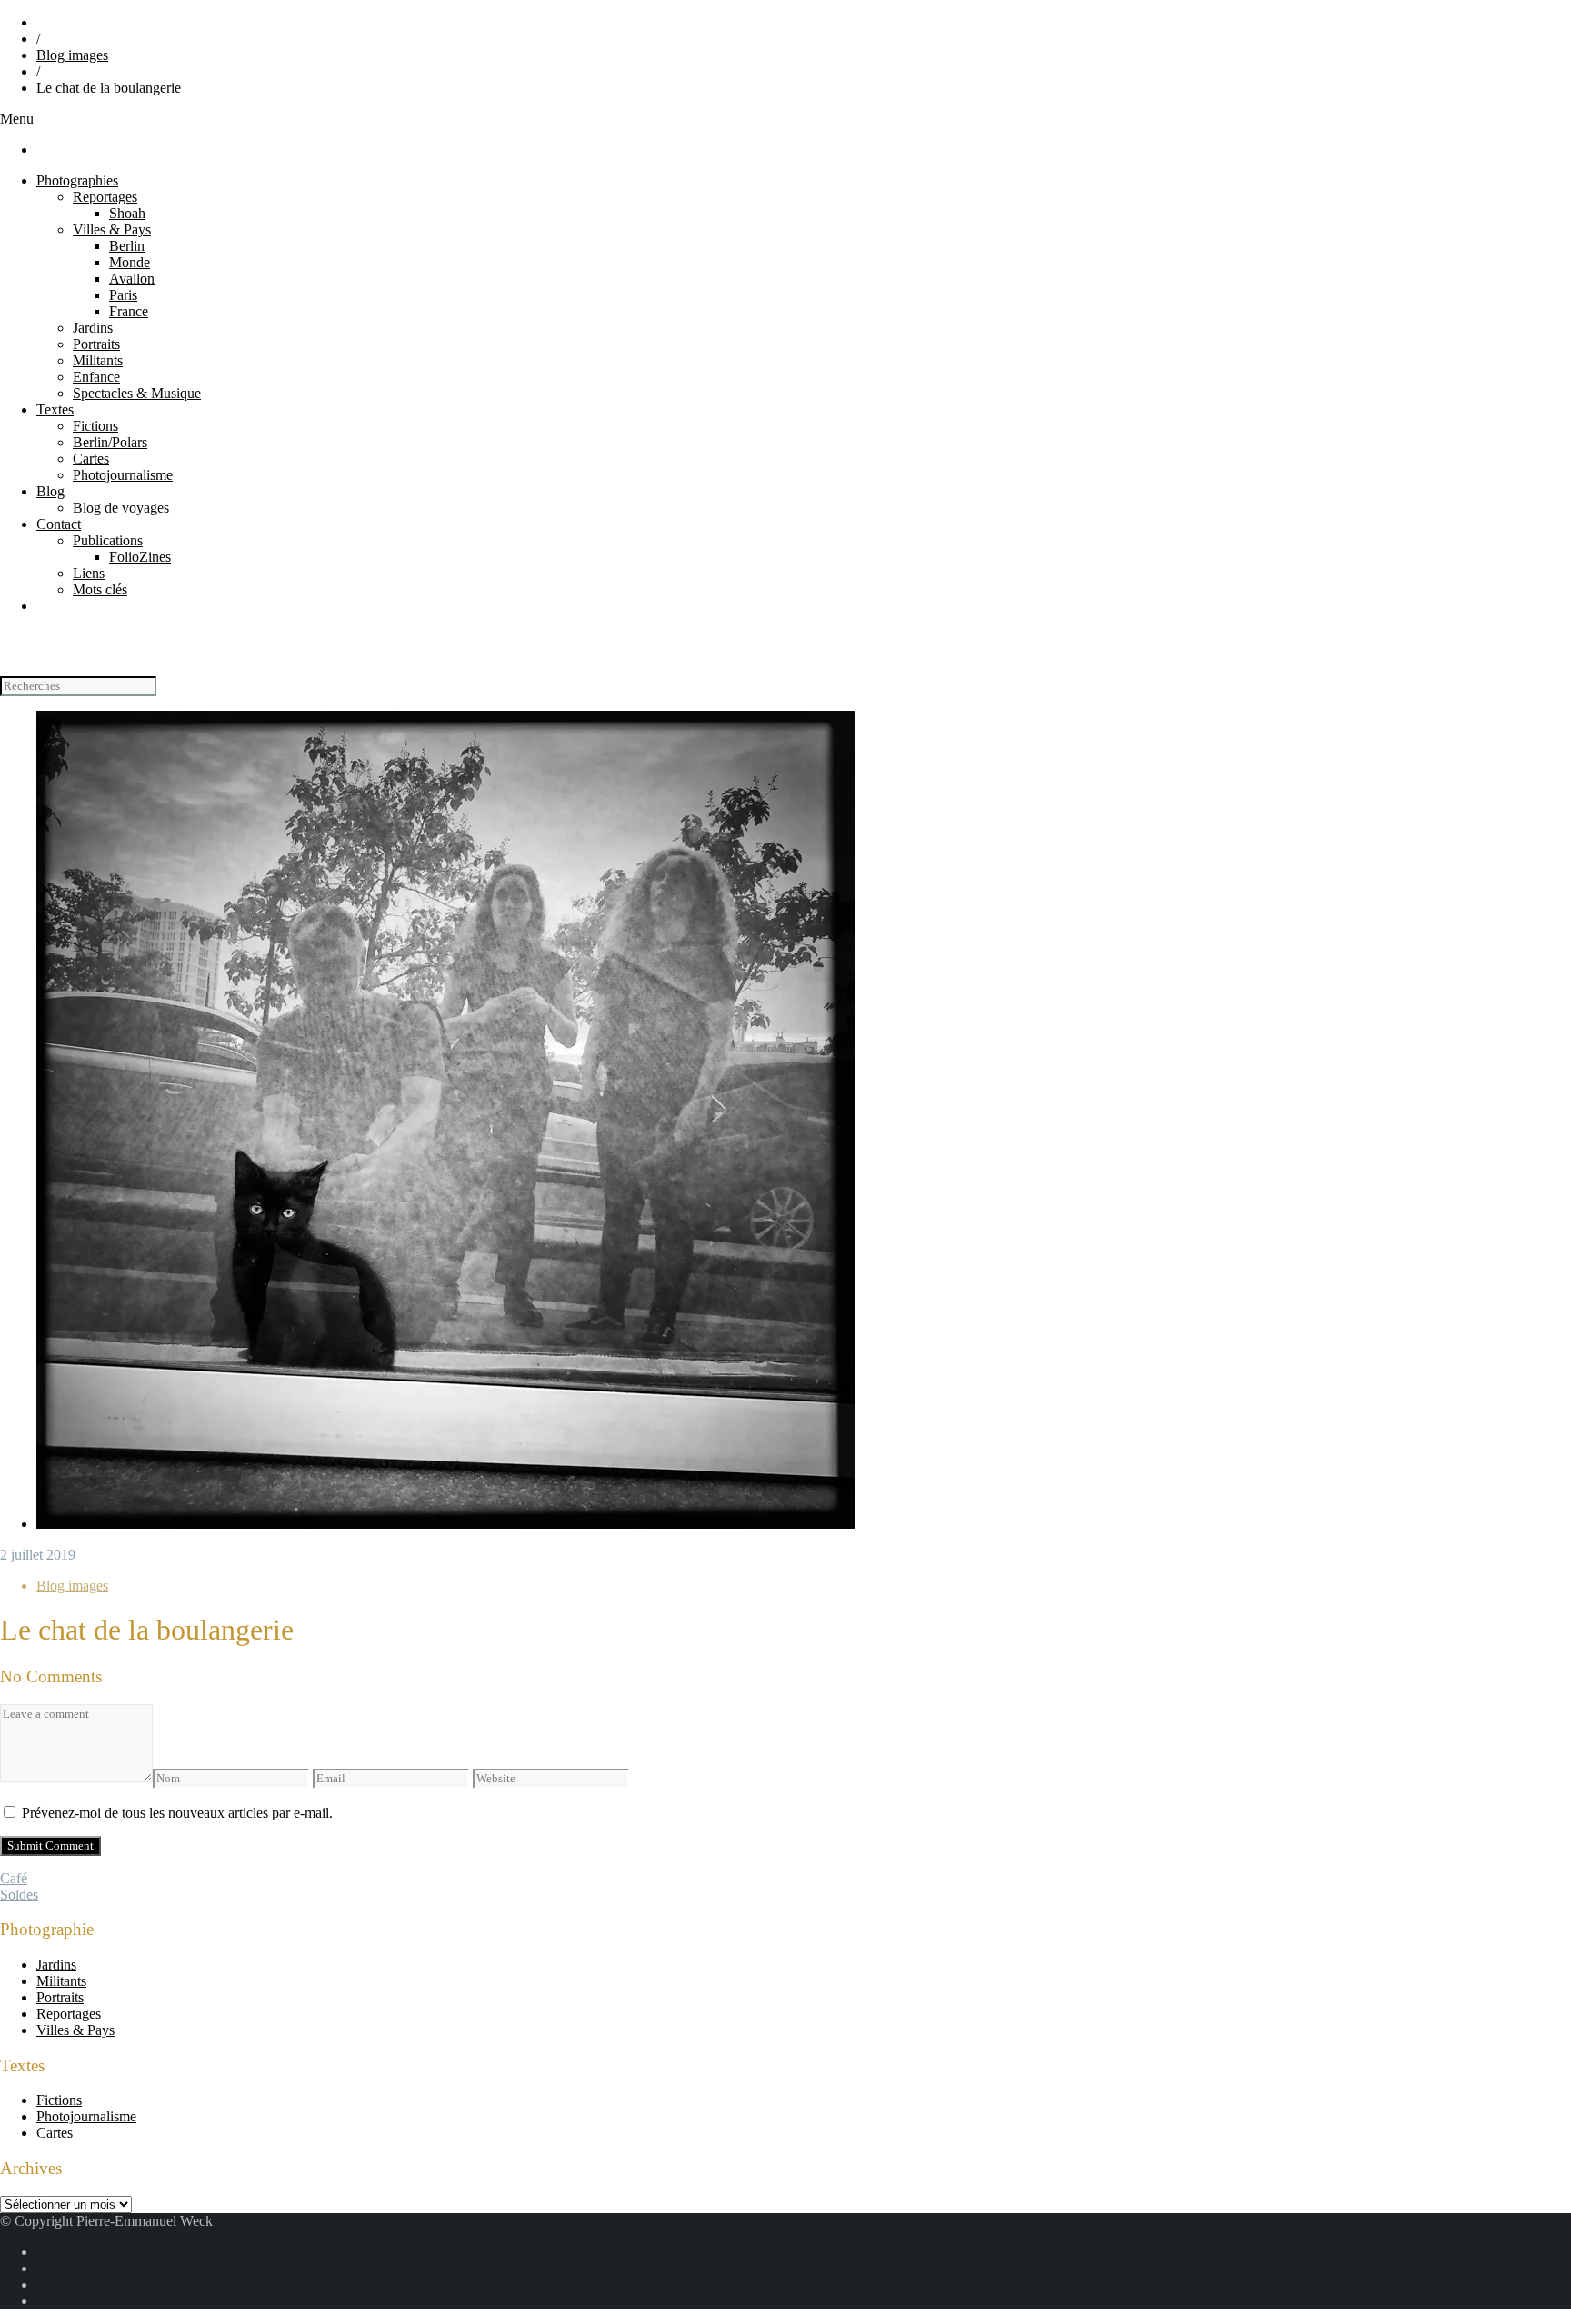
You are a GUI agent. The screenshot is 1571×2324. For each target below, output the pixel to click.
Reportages (105, 197)
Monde (130, 262)
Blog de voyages (121, 508)
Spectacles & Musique (137, 393)
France (129, 311)
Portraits (96, 344)
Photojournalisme (123, 475)
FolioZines (140, 557)
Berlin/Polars (110, 442)
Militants (98, 360)
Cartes (91, 459)
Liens (89, 573)
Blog (50, 491)
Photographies (77, 180)
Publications (108, 540)
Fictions (95, 426)
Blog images (72, 55)
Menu (17, 119)
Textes (55, 409)
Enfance (96, 377)
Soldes (19, 1895)
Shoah (127, 213)
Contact (59, 524)
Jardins (93, 328)
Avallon (132, 279)
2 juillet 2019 (38, 1555)
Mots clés (100, 589)
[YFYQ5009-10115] (445, 1524)
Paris (123, 295)
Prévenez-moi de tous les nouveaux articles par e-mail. (177, 1813)
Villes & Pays (112, 229)
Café (14, 1878)
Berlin (127, 246)
